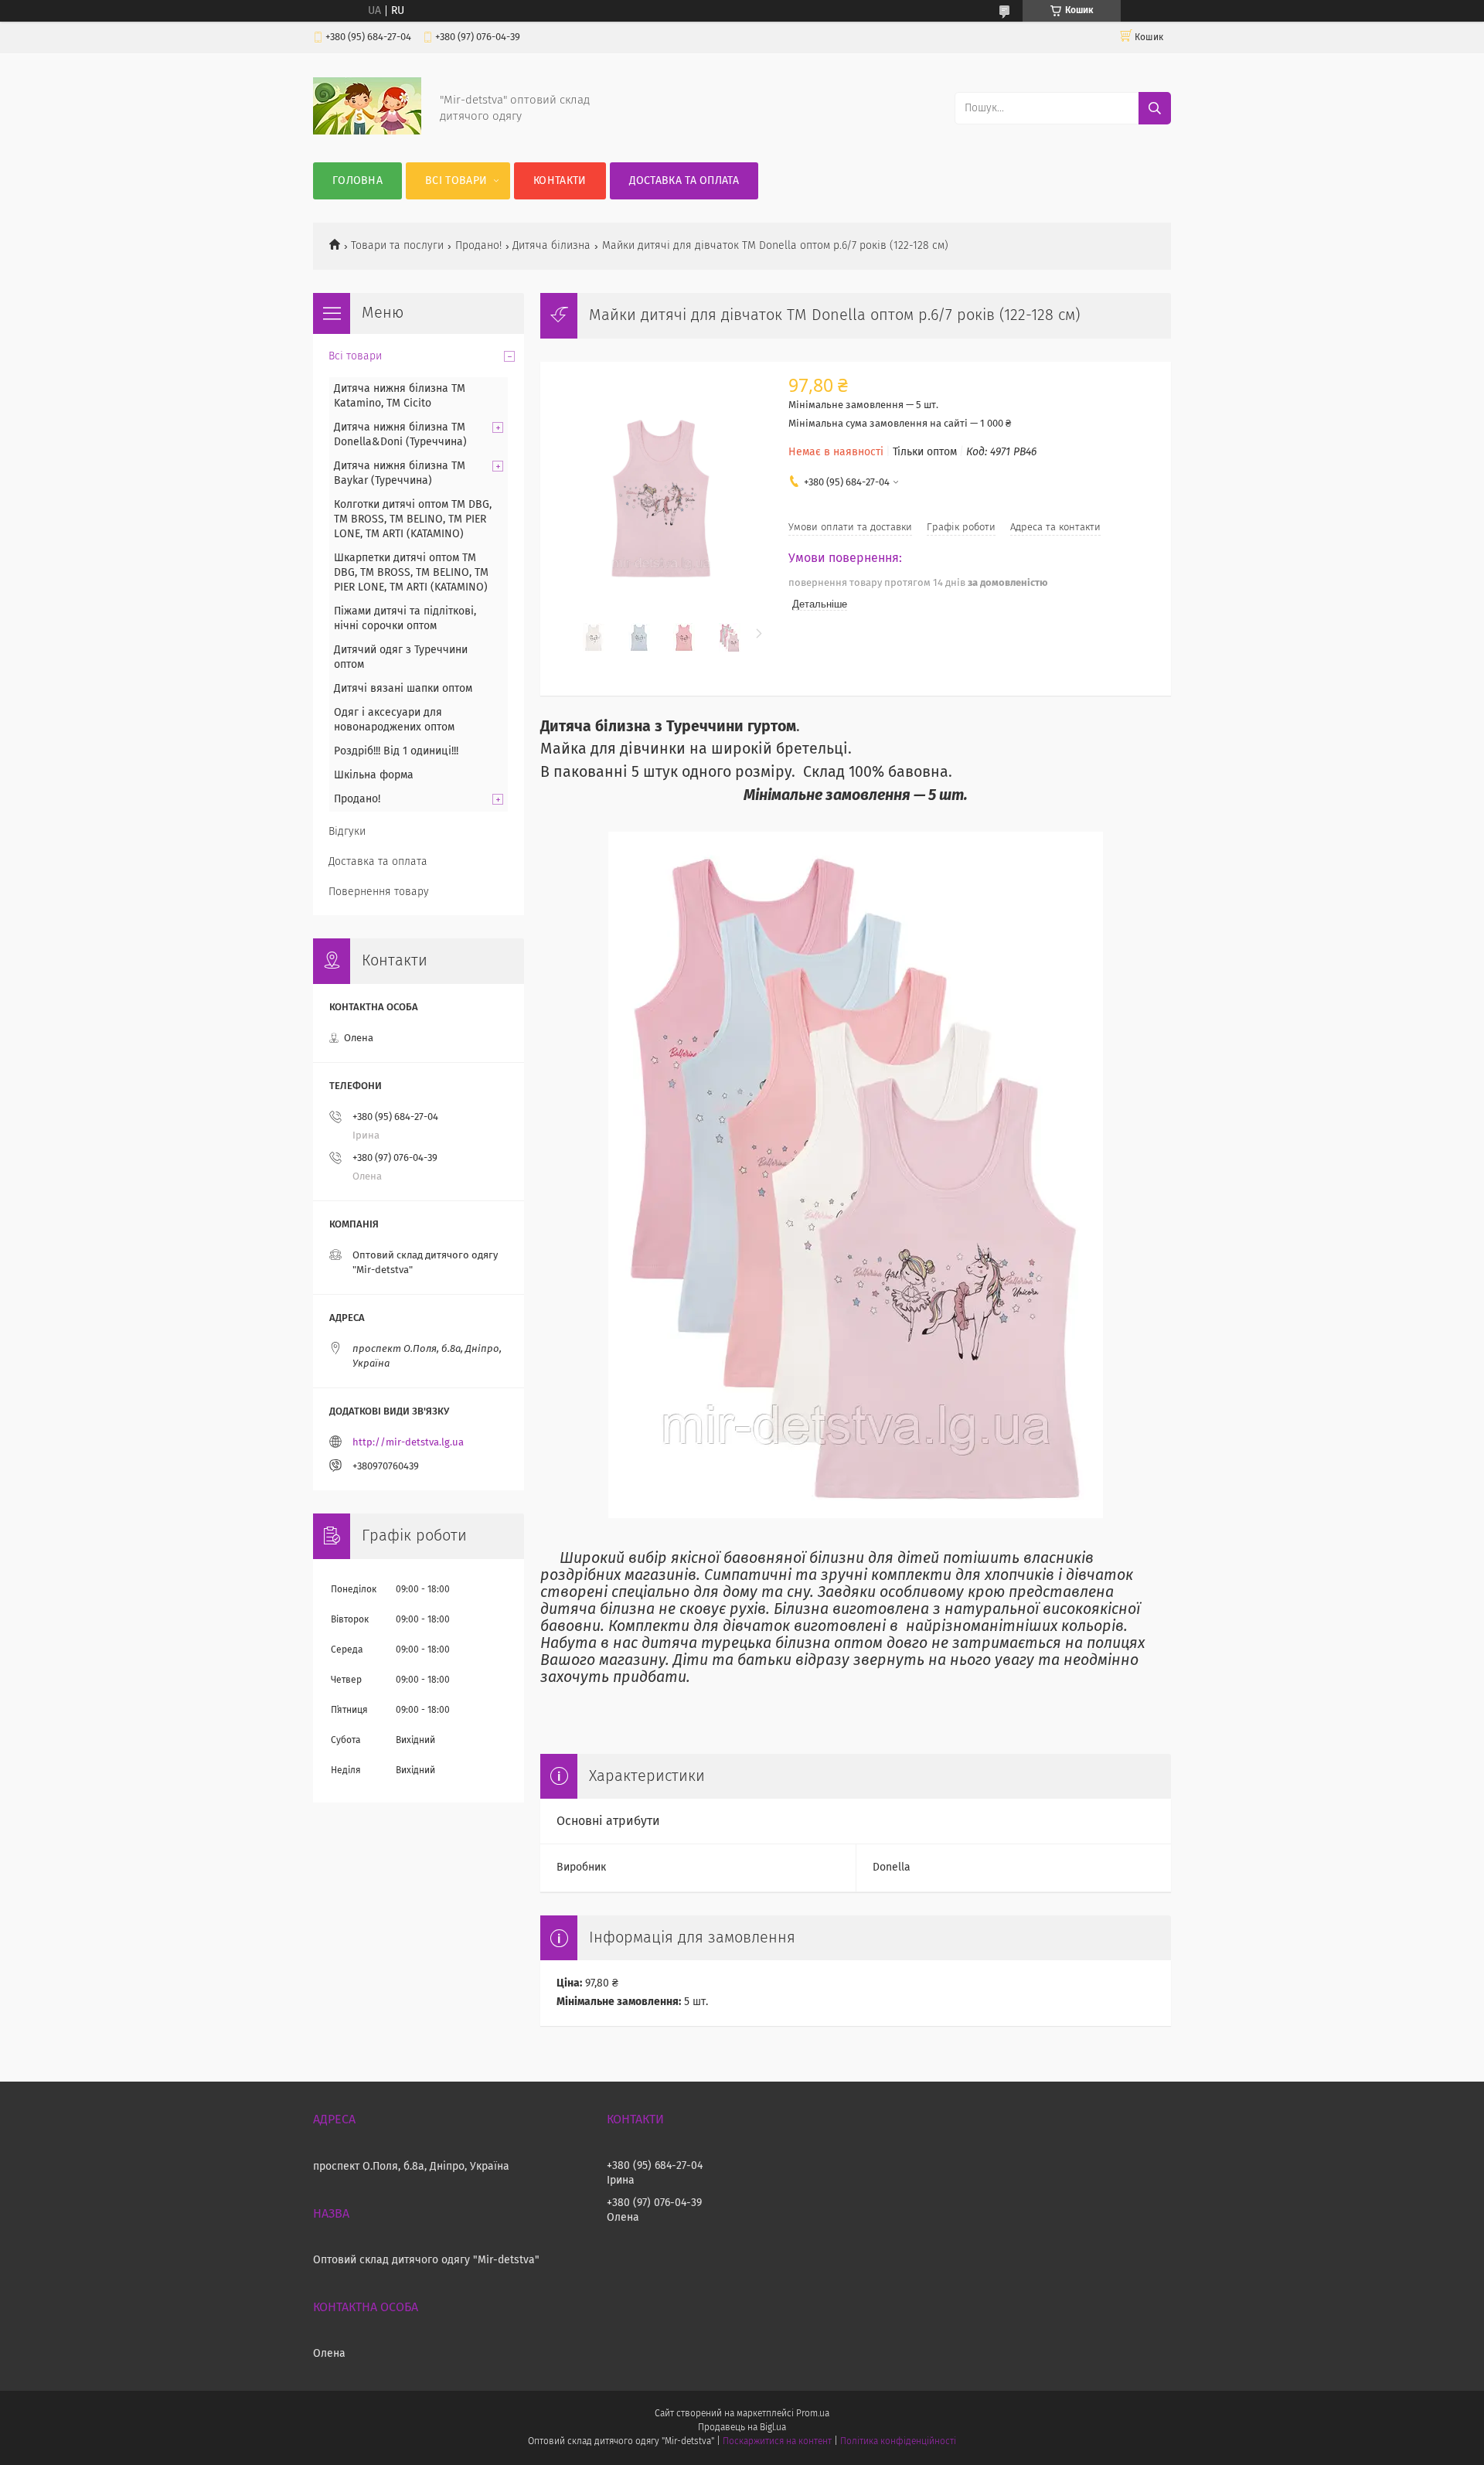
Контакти (560, 181)
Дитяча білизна (551, 246)
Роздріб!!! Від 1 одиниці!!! (396, 751)
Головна (357, 181)
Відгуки (347, 832)
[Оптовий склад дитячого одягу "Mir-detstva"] (367, 131)
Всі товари (456, 181)
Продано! (478, 246)
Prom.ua (813, 2414)
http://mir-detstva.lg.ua (408, 1443)
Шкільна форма (374, 775)
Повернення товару (379, 892)
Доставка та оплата (684, 181)
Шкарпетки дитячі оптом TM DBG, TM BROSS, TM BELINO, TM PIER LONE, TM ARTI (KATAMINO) (411, 573)
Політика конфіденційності (898, 2442)
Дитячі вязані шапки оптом (403, 689)
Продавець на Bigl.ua (742, 2428)
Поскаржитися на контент (777, 2442)
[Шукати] (1155, 108)
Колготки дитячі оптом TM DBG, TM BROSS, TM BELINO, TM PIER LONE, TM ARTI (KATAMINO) (413, 519)
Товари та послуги (397, 246)
